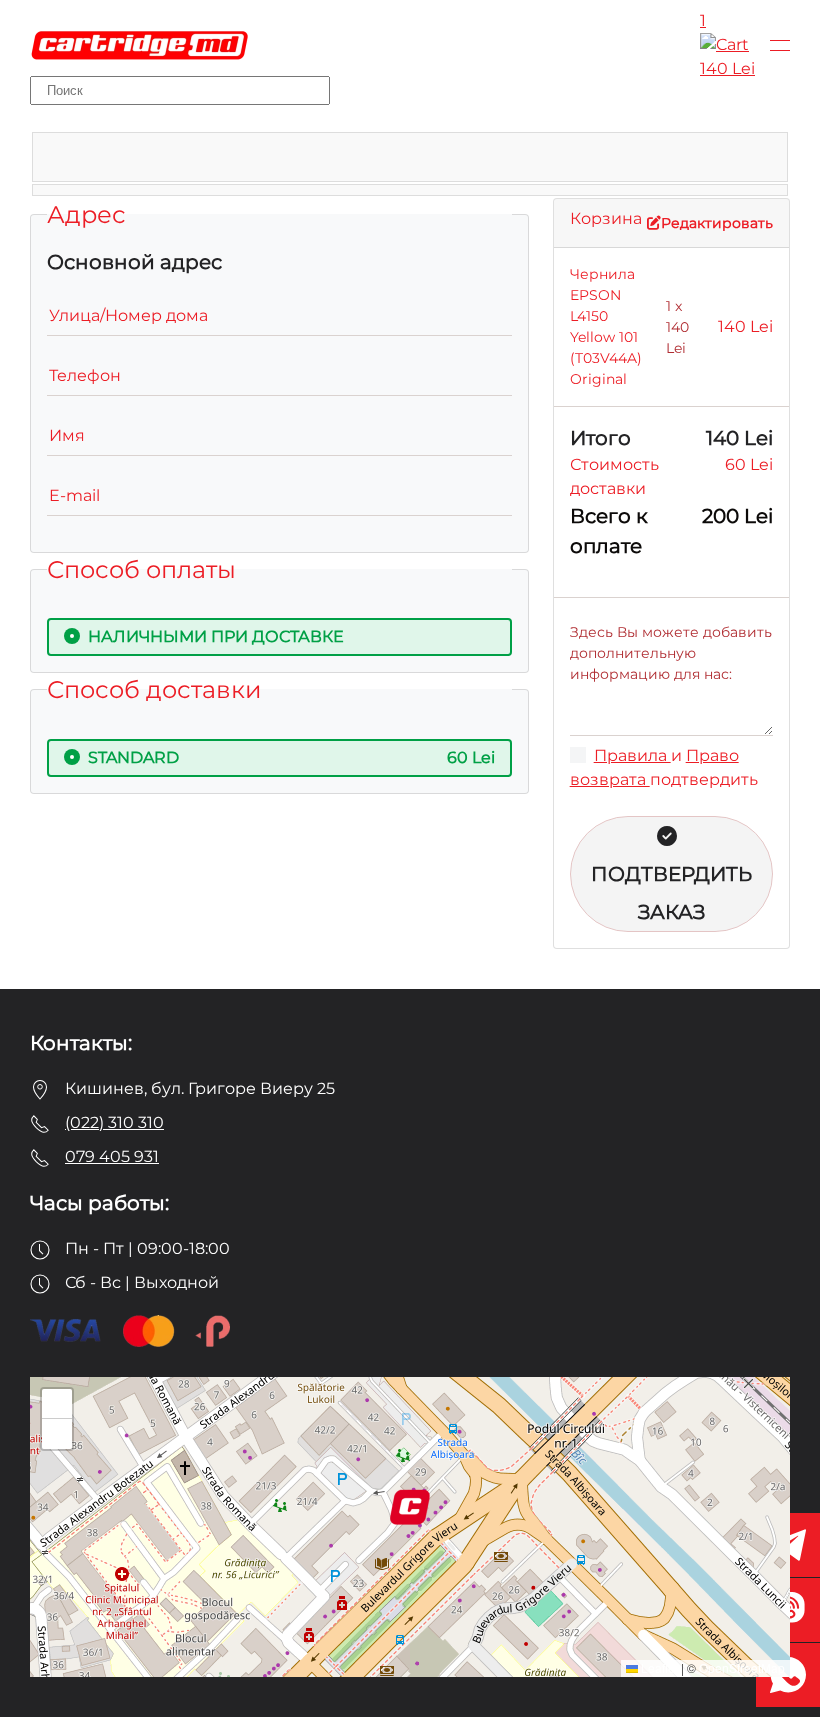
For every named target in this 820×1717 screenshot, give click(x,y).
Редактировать (717, 223)
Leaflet (658, 1667)
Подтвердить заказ (671, 893)
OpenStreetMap (742, 1667)
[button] (780, 45)
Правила (632, 755)
